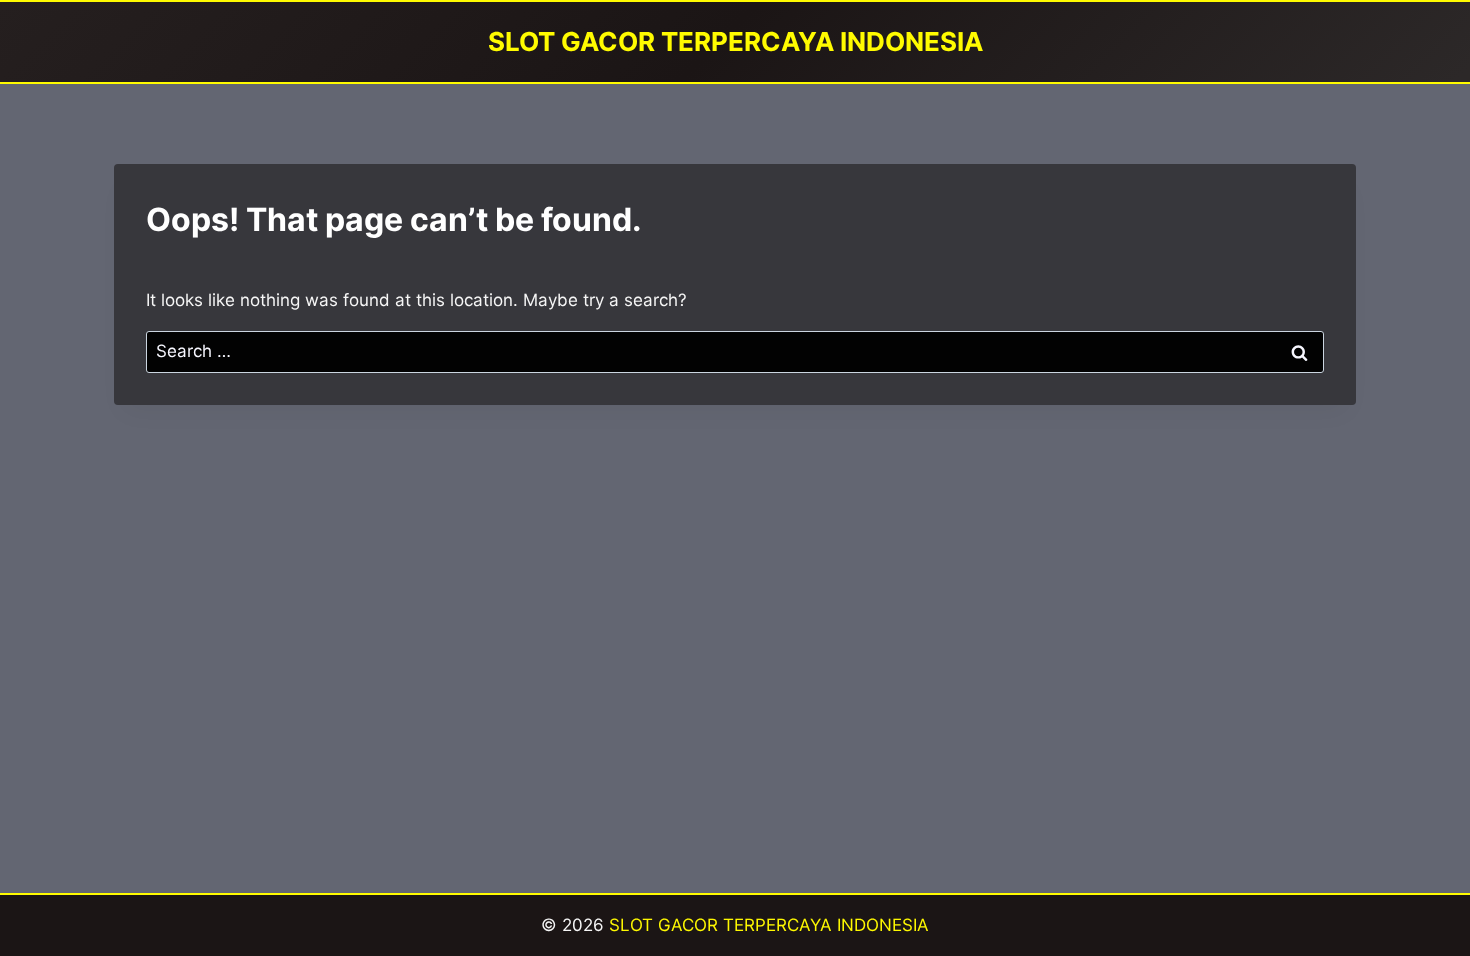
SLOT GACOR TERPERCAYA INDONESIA (769, 925)
